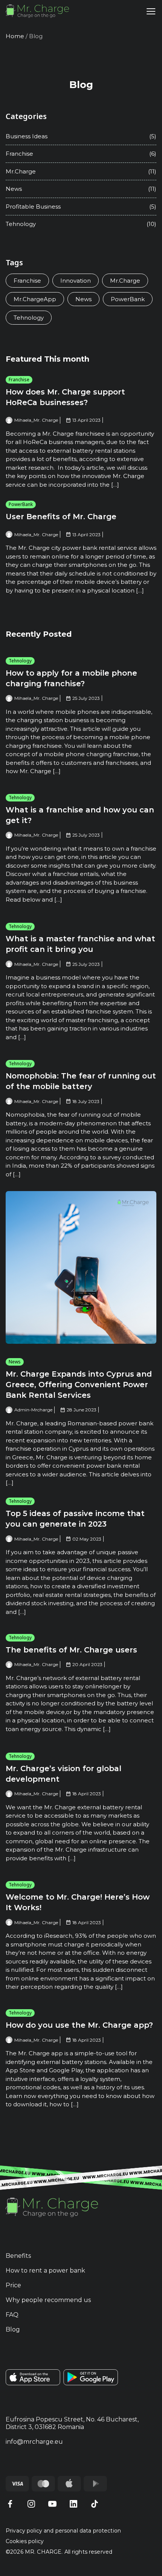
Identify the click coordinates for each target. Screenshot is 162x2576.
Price (13, 2285)
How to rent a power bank (45, 2270)
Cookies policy (25, 2541)
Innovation (76, 281)
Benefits (18, 2256)
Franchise (19, 380)
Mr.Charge (21, 171)
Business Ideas (27, 136)
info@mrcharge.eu (34, 2442)
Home (15, 36)
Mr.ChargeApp (35, 299)
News (15, 1362)
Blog (13, 2329)
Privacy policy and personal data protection (63, 2531)
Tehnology (20, 661)
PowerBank (21, 504)
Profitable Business (33, 207)
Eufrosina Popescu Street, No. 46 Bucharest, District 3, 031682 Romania (72, 2423)
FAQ (12, 2315)
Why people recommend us (48, 2300)
